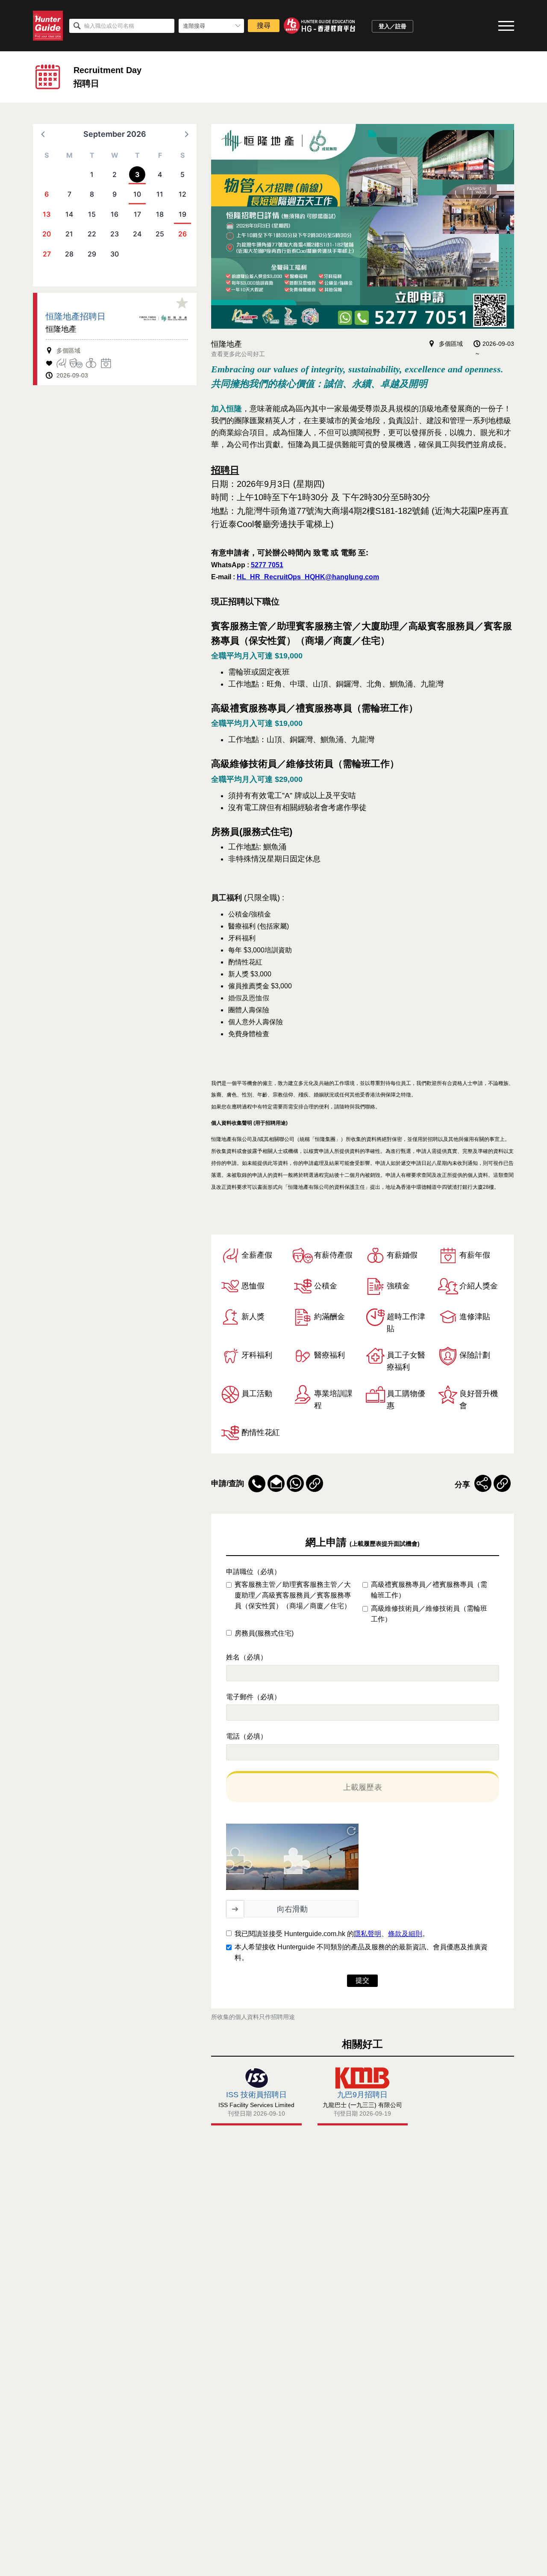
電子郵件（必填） (253, 1697)
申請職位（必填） (253, 1572)
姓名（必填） (247, 1657)
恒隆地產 (61, 329)
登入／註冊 (393, 26)
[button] (44, 134)
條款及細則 (405, 1934)
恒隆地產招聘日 (76, 316)
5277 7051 (267, 565)
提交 (362, 1980)
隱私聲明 (368, 1934)
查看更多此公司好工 (238, 354)
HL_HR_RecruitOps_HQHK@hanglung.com (308, 577)
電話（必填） (247, 1736)
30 (115, 254)
